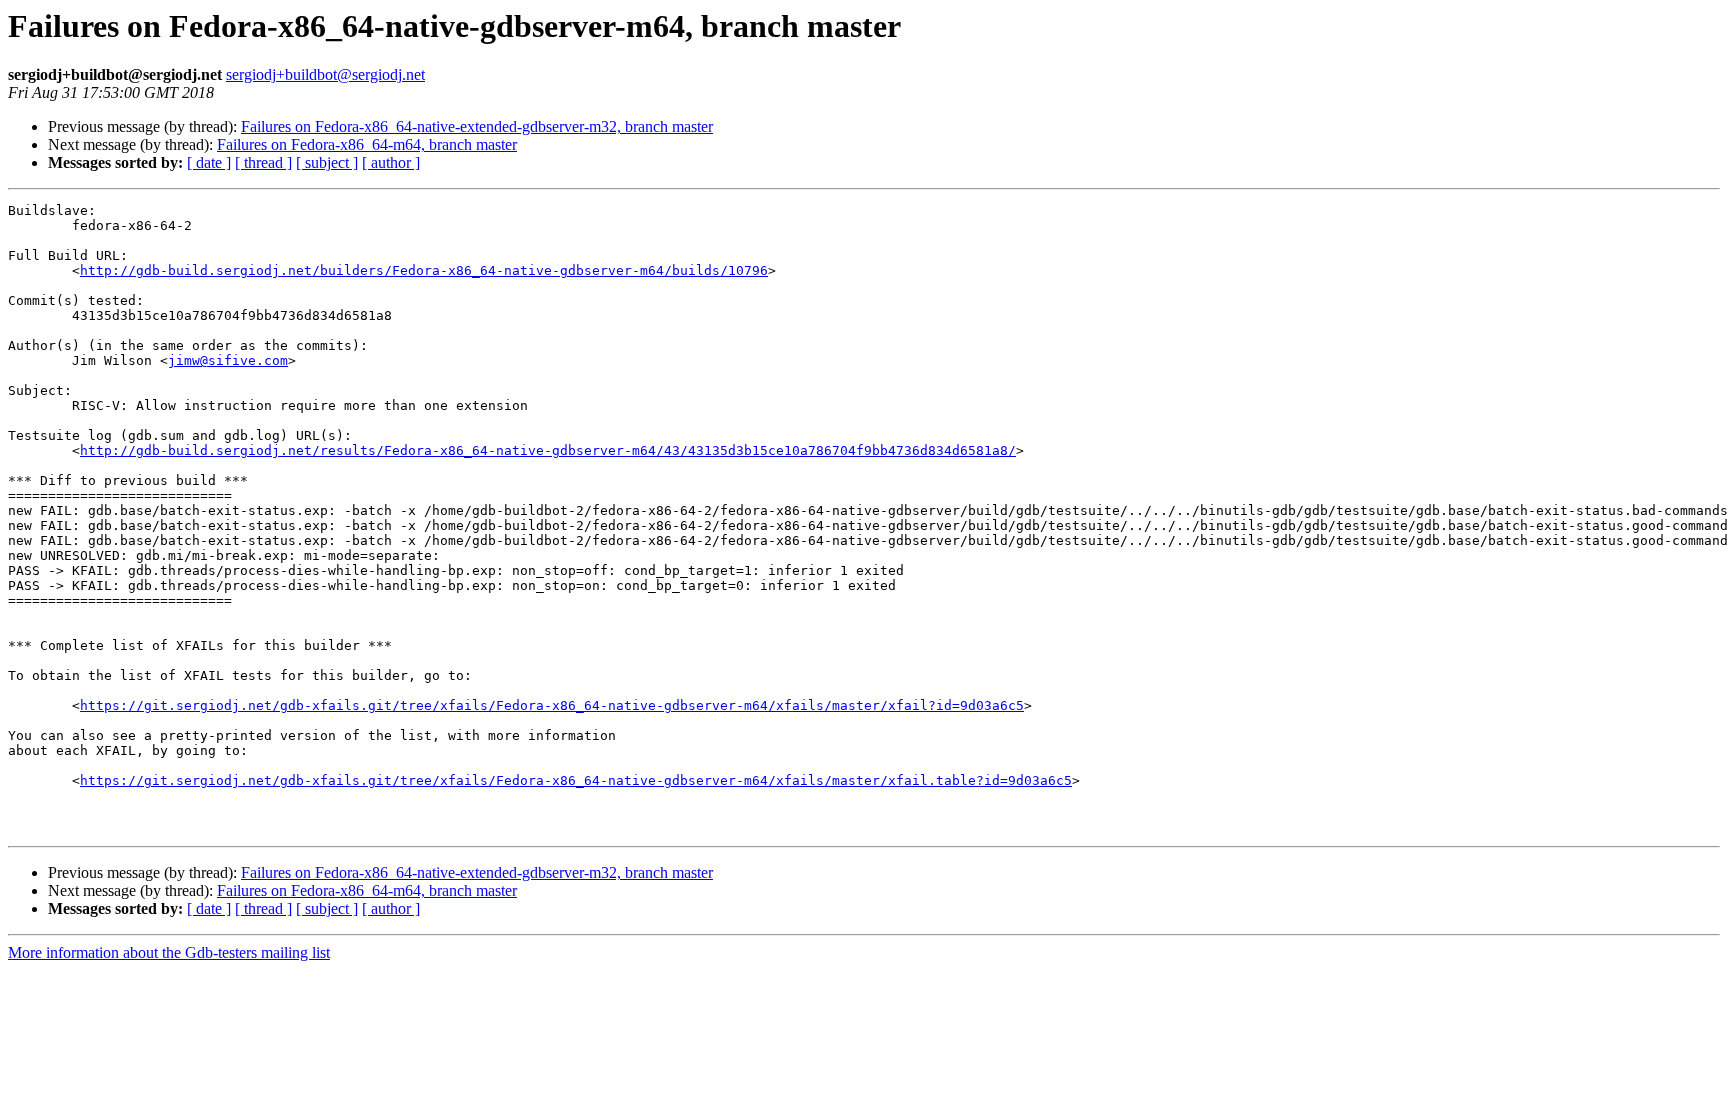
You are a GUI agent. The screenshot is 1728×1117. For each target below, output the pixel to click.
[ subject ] (327, 162)
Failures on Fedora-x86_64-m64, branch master (367, 144)
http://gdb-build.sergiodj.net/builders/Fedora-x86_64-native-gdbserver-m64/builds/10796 (424, 270)
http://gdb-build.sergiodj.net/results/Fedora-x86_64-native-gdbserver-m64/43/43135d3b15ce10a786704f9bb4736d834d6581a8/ (548, 450)
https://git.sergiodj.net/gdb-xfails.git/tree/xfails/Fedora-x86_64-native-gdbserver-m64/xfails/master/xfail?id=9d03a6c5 (552, 705)
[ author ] (391, 162)
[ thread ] (263, 162)
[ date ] (209, 162)
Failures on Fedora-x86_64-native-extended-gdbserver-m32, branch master (477, 126)
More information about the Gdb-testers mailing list (169, 952)
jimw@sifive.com (228, 360)
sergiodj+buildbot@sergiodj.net (325, 74)
